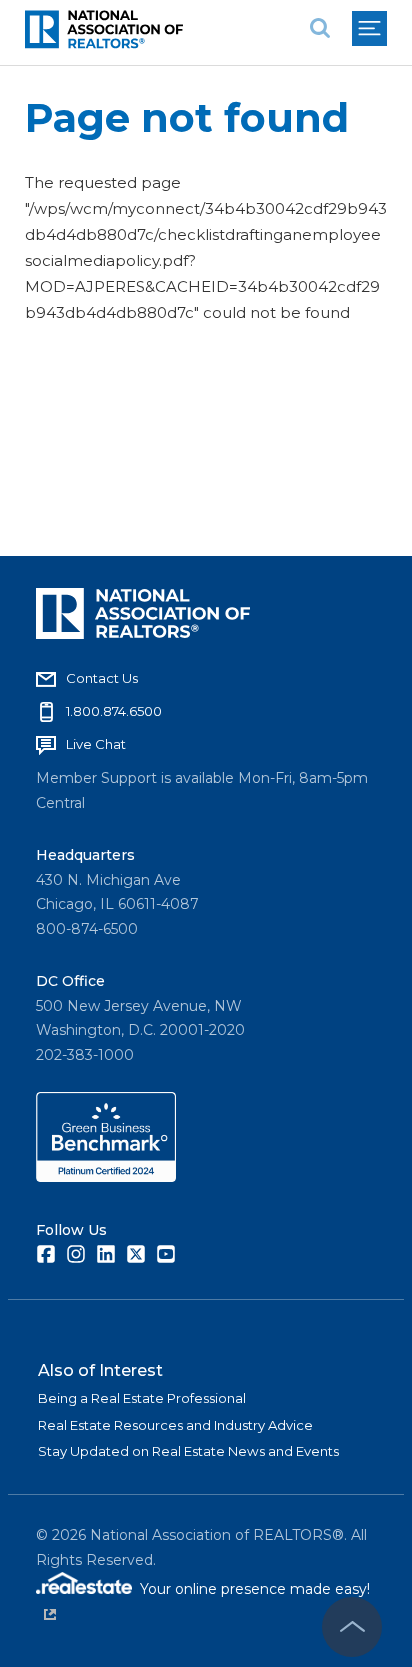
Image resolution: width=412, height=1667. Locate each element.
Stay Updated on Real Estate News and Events (188, 1451)
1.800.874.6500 (114, 711)
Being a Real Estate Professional (142, 1398)
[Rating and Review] (106, 1177)
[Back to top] (352, 1627)
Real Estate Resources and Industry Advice (175, 1425)
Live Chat (96, 744)
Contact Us (102, 678)
